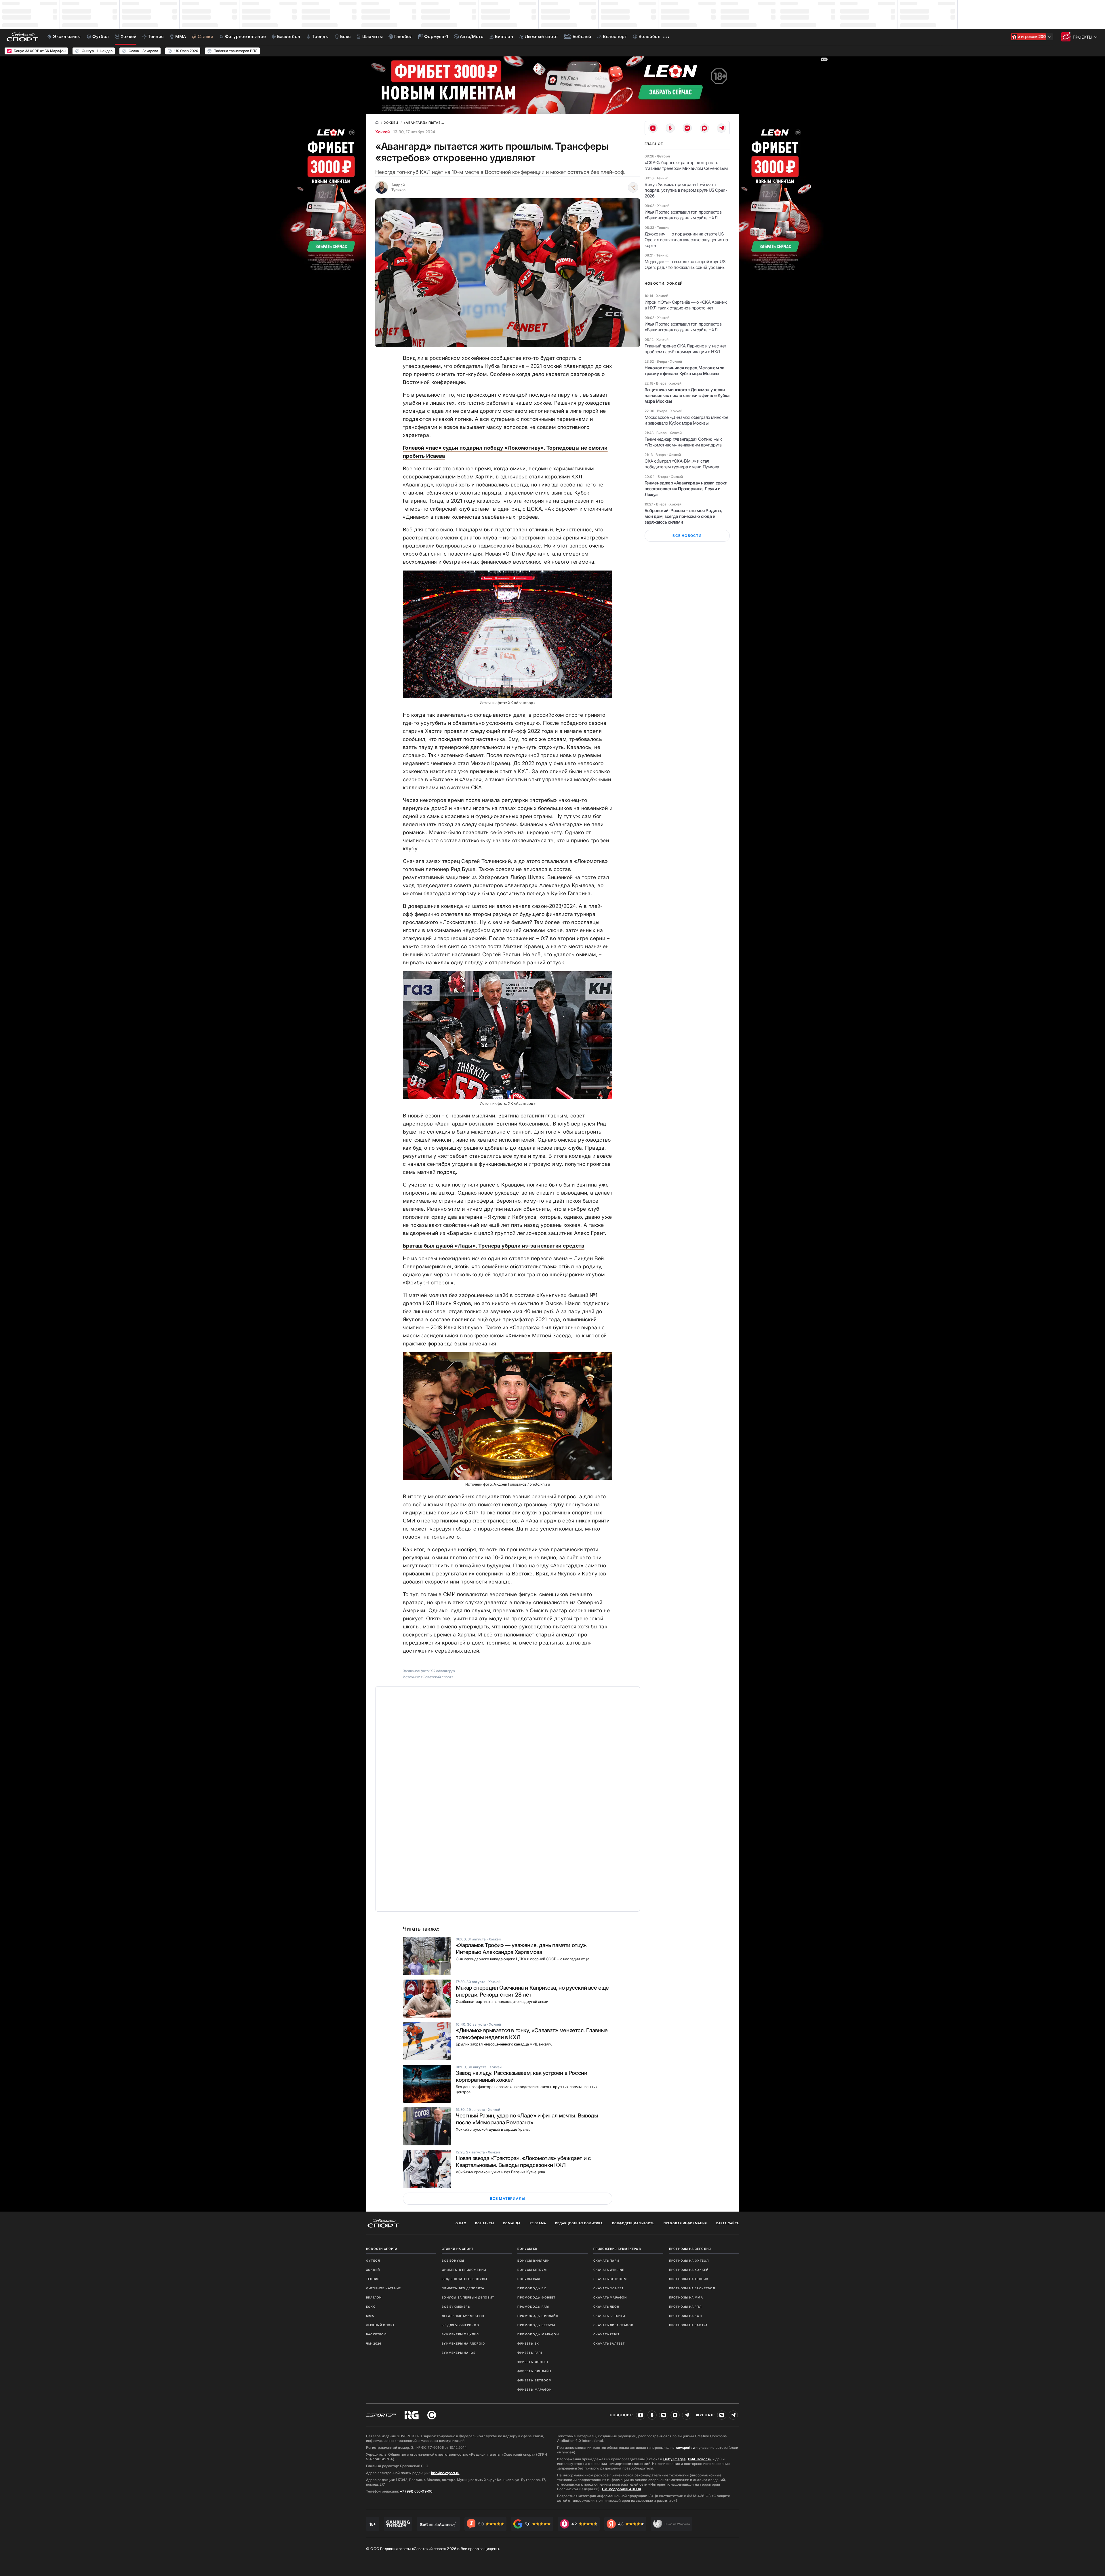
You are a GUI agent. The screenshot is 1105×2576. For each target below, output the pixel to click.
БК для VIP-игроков (460, 2325)
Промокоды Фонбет (536, 2297)
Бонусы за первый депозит (468, 2297)
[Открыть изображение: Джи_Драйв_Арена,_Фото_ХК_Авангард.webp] (508, 634)
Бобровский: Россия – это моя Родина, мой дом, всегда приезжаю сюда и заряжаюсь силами (683, 516)
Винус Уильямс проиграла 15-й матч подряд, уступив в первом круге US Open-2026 (686, 190)
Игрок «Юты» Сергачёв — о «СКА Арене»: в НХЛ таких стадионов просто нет (686, 305)
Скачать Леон (606, 2307)
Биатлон (374, 2297)
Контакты (485, 2223)
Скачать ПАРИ (606, 2261)
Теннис (373, 2279)
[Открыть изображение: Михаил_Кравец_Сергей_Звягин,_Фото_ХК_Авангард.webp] (508, 1035)
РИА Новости (700, 2459)
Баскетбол (376, 2334)
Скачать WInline (609, 2270)
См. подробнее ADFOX (622, 2489)
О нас (461, 2223)
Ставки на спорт (458, 2249)
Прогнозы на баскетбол (692, 2288)
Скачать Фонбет (609, 2288)
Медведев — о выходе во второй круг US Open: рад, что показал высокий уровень (685, 264)
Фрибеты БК (528, 2343)
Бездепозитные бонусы (464, 2279)
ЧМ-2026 (374, 2343)
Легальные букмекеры (463, 2316)
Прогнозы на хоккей (689, 2270)
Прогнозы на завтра (688, 2325)
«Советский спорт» (437, 1677)
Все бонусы (453, 2261)
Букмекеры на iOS (459, 2353)
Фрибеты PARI (530, 2353)
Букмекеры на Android (463, 2343)
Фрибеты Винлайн (534, 2371)
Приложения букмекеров (617, 2249)
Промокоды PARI (533, 2307)
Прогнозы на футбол (689, 2261)
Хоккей (382, 132)
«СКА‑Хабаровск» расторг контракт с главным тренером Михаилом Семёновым (686, 165)
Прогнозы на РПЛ (685, 2307)
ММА (370, 2316)
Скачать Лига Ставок (614, 2325)
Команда (512, 2223)
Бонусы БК (527, 2249)
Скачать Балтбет (609, 2343)
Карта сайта (727, 2223)
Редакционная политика (579, 2223)
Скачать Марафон (610, 2297)
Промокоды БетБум (536, 2325)
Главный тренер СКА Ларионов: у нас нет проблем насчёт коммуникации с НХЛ (685, 349)
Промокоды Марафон (538, 2334)
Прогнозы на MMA (686, 2297)
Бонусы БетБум (532, 2270)
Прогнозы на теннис (689, 2279)
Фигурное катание (383, 2288)
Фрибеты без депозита (463, 2288)
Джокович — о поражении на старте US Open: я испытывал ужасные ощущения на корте (686, 240)
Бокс (371, 2307)
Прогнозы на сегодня (690, 2249)
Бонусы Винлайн (534, 2261)
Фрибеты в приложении (464, 2270)
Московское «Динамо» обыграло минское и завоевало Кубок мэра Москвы (686, 420)
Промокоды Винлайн (538, 2316)
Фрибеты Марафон (535, 2389)
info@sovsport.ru (445, 2473)
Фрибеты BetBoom (535, 2380)
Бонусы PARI (529, 2279)
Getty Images (675, 2459)
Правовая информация (685, 2223)
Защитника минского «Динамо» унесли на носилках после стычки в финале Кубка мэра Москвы (687, 395)
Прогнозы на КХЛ (685, 2316)
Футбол (373, 2261)
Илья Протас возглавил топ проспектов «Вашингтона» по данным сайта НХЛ (683, 215)
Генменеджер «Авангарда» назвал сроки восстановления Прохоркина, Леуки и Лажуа (686, 489)
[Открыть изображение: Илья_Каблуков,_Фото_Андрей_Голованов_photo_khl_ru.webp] (508, 1416)
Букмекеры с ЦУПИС (460, 2334)
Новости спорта (382, 2249)
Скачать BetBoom (610, 2279)
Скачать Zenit (607, 2334)
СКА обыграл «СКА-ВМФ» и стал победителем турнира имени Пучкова (682, 464)
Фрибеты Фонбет (533, 2362)
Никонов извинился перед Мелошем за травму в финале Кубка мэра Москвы (684, 371)
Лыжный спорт (380, 2325)
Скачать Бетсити (609, 2316)
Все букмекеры (456, 2307)
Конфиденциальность (633, 2223)
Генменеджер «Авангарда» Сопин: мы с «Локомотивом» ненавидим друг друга (684, 442)
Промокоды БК (532, 2288)
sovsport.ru (685, 2447)
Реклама (538, 2223)
